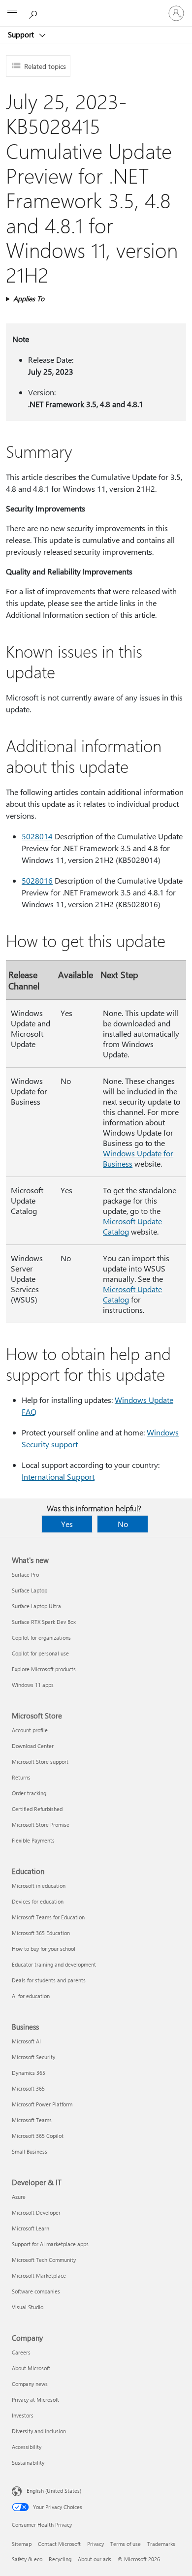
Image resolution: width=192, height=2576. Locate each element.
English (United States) (54, 2491)
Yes (67, 1524)
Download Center (33, 1746)
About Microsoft (31, 2368)
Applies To (29, 299)
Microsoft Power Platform (42, 2104)
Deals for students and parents (49, 1980)
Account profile (30, 1730)
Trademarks (161, 2544)
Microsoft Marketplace (39, 2275)
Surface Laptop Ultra (36, 1606)
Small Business (30, 2151)
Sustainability (28, 2463)
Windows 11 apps (33, 1685)
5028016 (37, 880)
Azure (19, 2197)
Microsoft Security (33, 2057)
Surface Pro (25, 1574)
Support (22, 34)
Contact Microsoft (59, 2544)
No (123, 1524)
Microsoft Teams (32, 2120)
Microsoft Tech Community (44, 2260)
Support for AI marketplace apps (50, 2244)
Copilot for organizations (41, 1638)
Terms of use (126, 2544)
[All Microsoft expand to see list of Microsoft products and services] (12, 13)
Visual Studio (28, 2307)
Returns (21, 1777)
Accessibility (27, 2447)
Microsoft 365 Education (41, 1933)
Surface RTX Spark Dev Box (44, 1622)
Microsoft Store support (40, 1762)
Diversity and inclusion (39, 2431)
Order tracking (29, 1793)
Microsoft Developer (36, 2212)
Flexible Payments (33, 1840)
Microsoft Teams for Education (48, 1917)
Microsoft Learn (31, 2228)
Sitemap (22, 2544)
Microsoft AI (26, 2041)
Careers (21, 2352)
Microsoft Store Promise (41, 1825)
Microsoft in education (39, 1886)
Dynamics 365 (29, 2073)
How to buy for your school (44, 1949)
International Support (58, 1477)
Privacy (96, 2544)
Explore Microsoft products (44, 1669)
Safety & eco (27, 2559)
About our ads (95, 2559)
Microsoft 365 (28, 2088)
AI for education (31, 1996)
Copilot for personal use (40, 1653)
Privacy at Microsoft (35, 2400)
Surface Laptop (30, 1590)
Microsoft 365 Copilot (38, 2136)
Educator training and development (54, 1964)
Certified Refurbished (37, 1809)
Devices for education (38, 1901)
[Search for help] (34, 13)
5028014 (37, 836)
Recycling (60, 2559)
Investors (23, 2415)
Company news (30, 2384)
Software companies (36, 2291)
